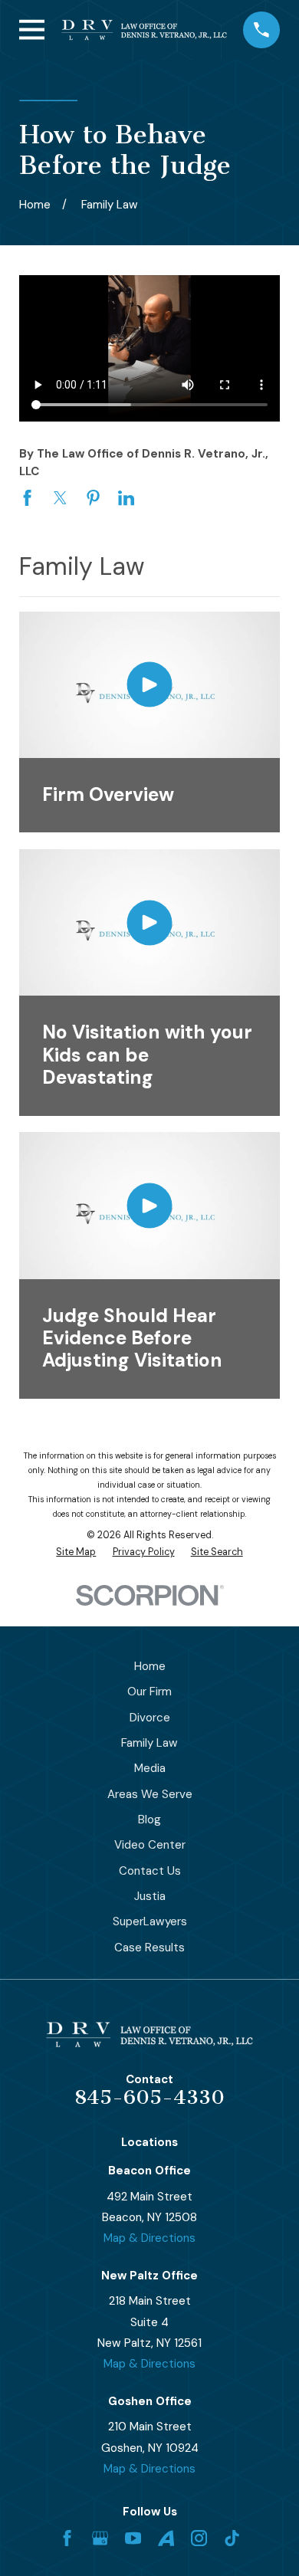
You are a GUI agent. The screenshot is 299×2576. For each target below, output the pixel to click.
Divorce (150, 1718)
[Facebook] (67, 2538)
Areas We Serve (150, 1794)
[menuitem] (76, 1552)
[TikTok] (232, 2538)
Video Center (150, 1845)
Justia (150, 1896)
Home (150, 1666)
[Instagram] (199, 2538)
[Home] (144, 30)
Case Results (149, 1948)
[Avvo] (166, 2538)
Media (150, 1768)
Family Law (149, 1743)
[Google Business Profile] (100, 2538)
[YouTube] (133, 2538)
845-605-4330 (149, 2097)
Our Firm (149, 1692)
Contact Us (150, 1871)
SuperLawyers (150, 1921)
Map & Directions (149, 2238)
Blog (149, 1820)
